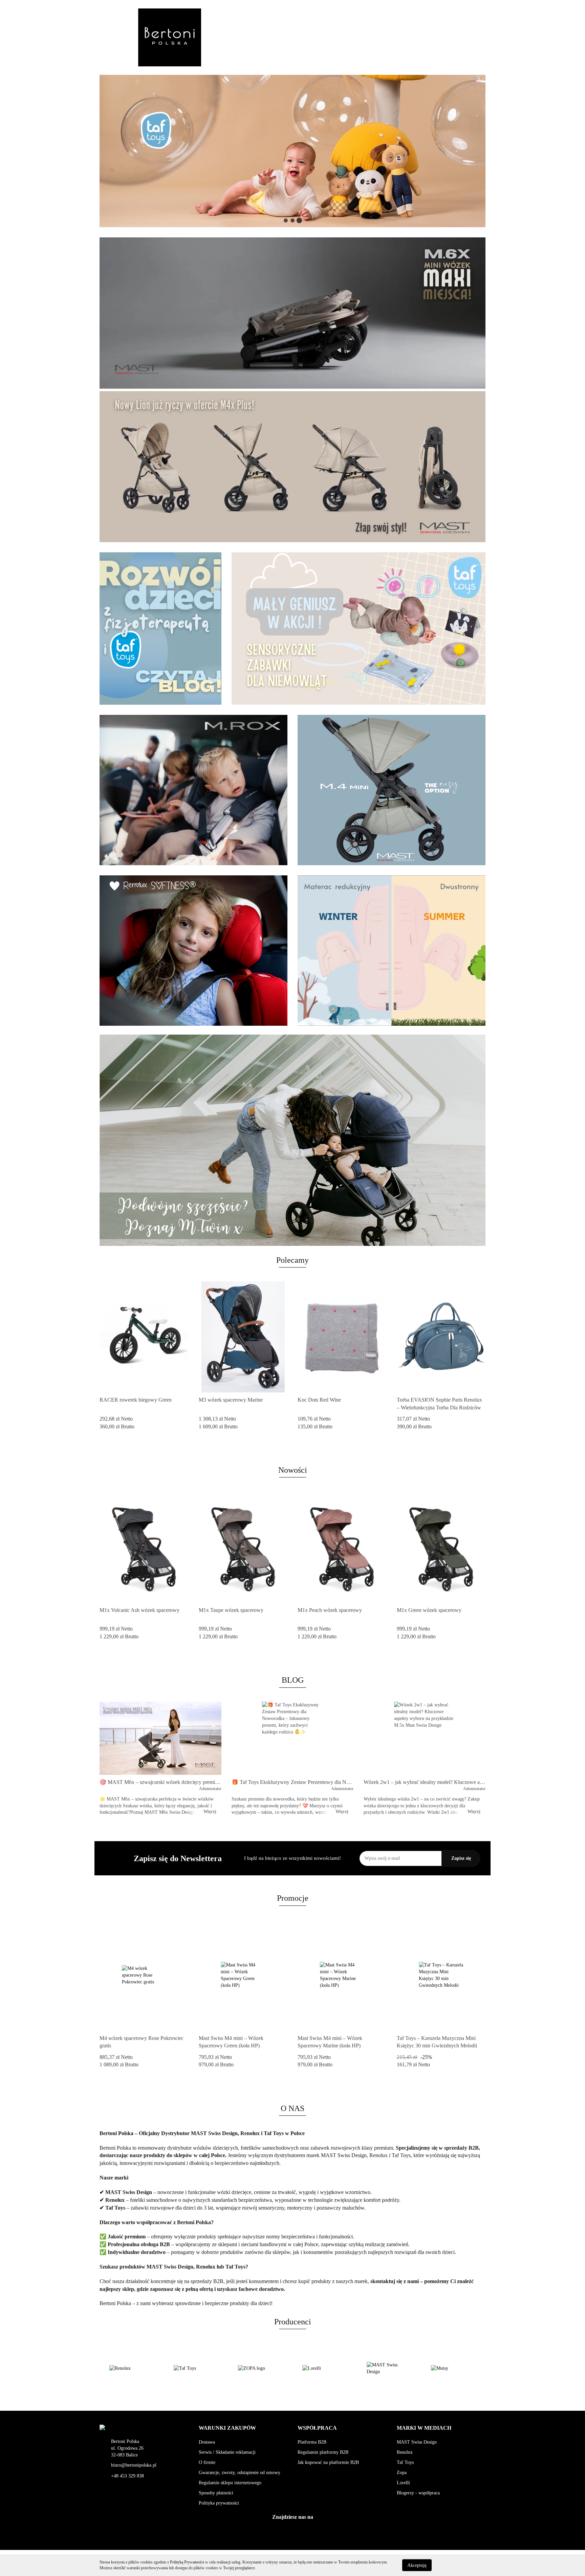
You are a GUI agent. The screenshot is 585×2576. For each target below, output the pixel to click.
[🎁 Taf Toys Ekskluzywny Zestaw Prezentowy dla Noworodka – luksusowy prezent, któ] (292, 1738)
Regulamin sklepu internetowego (230, 2483)
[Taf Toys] (132, 2368)
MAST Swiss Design (417, 2442)
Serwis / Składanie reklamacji (227, 2452)
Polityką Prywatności (187, 2562)
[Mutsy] (389, 2368)
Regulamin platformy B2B (323, 2452)
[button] (227, 2428)
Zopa (402, 2473)
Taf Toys (405, 2462)
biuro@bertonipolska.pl (134, 2465)
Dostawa (207, 2442)
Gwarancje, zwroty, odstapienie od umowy (240, 2473)
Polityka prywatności (219, 2503)
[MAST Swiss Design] (325, 2368)
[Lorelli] (260, 2368)
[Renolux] (453, 2368)
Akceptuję (417, 2565)
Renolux (405, 2452)
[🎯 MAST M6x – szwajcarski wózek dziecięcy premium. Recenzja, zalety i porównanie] (160, 1738)
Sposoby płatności (216, 2493)
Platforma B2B (312, 2442)
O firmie (207, 2462)
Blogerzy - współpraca (418, 2493)
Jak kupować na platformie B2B (328, 2462)
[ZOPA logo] (196, 2368)
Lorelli (403, 2483)
